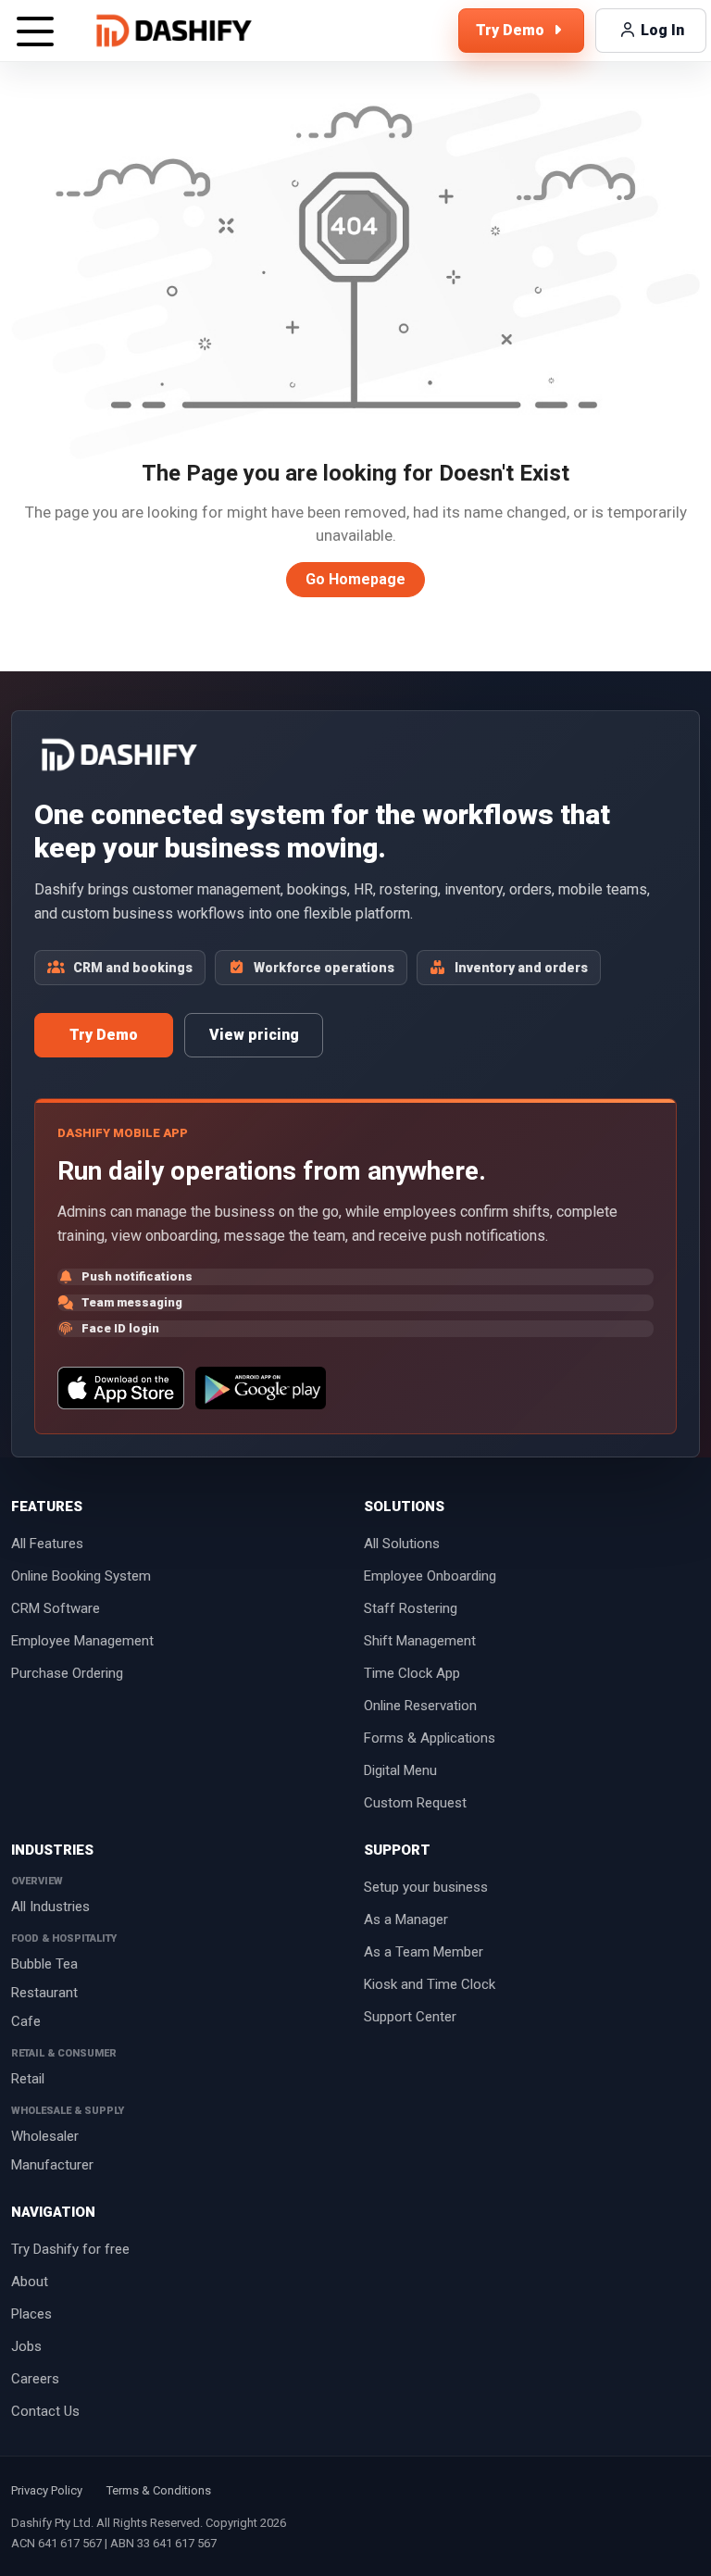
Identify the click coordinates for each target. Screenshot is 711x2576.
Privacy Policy (47, 2490)
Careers (35, 2379)
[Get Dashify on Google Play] (260, 1388)
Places (31, 2314)
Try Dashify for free (70, 2249)
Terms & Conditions (159, 2490)
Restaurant (44, 1993)
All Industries (50, 1907)
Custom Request (415, 1803)
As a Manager (406, 1919)
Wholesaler (45, 2136)
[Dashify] (174, 31)
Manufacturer (52, 2165)
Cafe (26, 2021)
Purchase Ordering (67, 1673)
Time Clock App (412, 1673)
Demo (512, 30)
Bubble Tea (44, 1964)
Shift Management (420, 1641)
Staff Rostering (411, 1608)
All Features (47, 1544)
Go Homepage (355, 579)
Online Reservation (420, 1706)
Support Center (410, 2017)
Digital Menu (400, 1770)
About (30, 2282)
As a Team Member (424, 1952)
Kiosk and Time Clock (430, 1984)
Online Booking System (81, 1576)
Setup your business (426, 1887)
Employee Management (82, 1641)
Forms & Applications (430, 1738)
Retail (28, 2079)
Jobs (26, 2346)
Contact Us (45, 2411)
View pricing (254, 1035)
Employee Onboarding (430, 1576)
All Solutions (402, 1544)
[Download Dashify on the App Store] (121, 1388)
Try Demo (104, 1035)
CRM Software (56, 1608)
